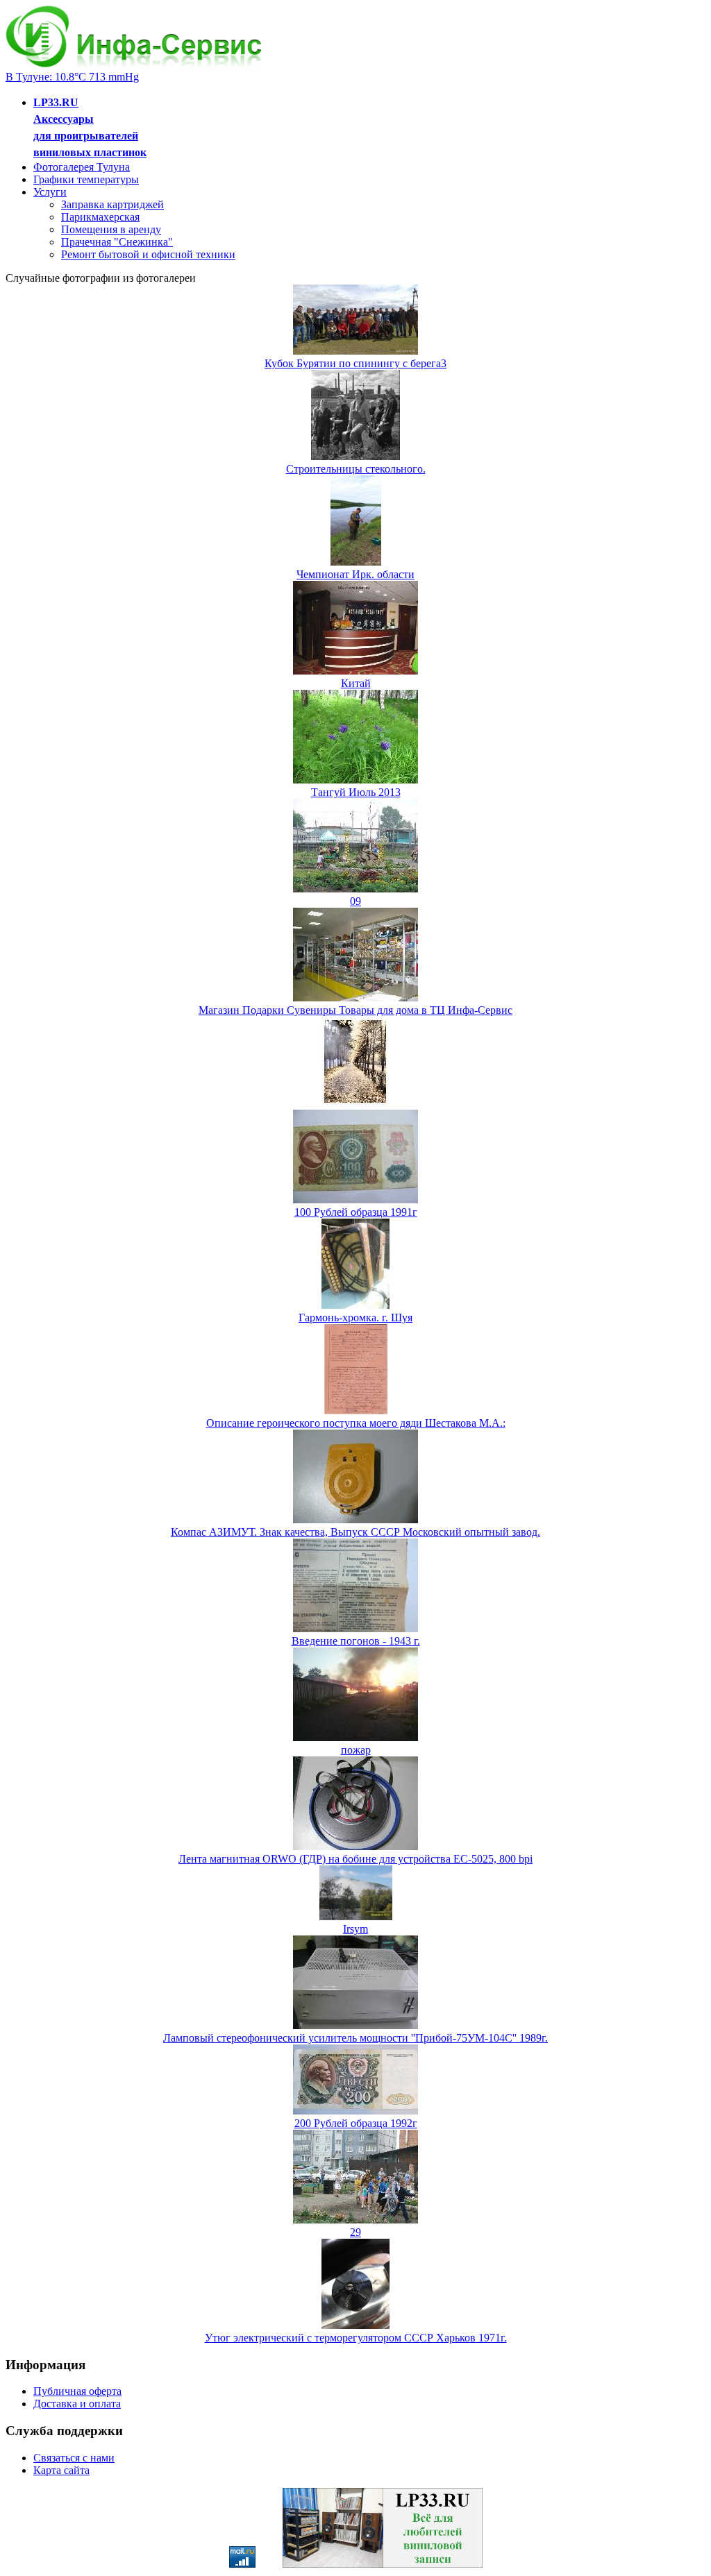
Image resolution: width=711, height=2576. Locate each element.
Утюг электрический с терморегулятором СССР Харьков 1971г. (356, 2338)
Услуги (50, 192)
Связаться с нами (74, 2458)
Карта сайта (61, 2470)
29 (355, 2232)
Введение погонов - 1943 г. (356, 1641)
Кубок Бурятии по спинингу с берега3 (355, 363)
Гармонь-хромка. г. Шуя (355, 1317)
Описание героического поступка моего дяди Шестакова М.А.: (356, 1423)
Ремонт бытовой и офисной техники (148, 254)
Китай (356, 683)
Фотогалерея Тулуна (82, 167)
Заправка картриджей (112, 204)
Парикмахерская (100, 217)
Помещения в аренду (111, 229)
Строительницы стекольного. (356, 469)
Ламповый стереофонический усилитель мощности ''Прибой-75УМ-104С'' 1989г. (355, 2038)
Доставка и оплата (77, 2404)
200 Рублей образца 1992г (356, 2123)
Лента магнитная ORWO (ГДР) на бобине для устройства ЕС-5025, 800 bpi (355, 1859)
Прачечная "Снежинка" (117, 242)
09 (355, 901)
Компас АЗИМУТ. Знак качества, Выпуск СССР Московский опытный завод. (355, 1532)
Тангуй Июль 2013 (356, 792)
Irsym (355, 1929)
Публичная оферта (77, 2391)
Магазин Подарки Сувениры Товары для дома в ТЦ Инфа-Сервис (355, 1010)
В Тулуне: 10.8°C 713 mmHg (72, 77)
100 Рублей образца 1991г (356, 1212)
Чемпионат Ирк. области (355, 574)
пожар (356, 1750)
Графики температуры (86, 179)
